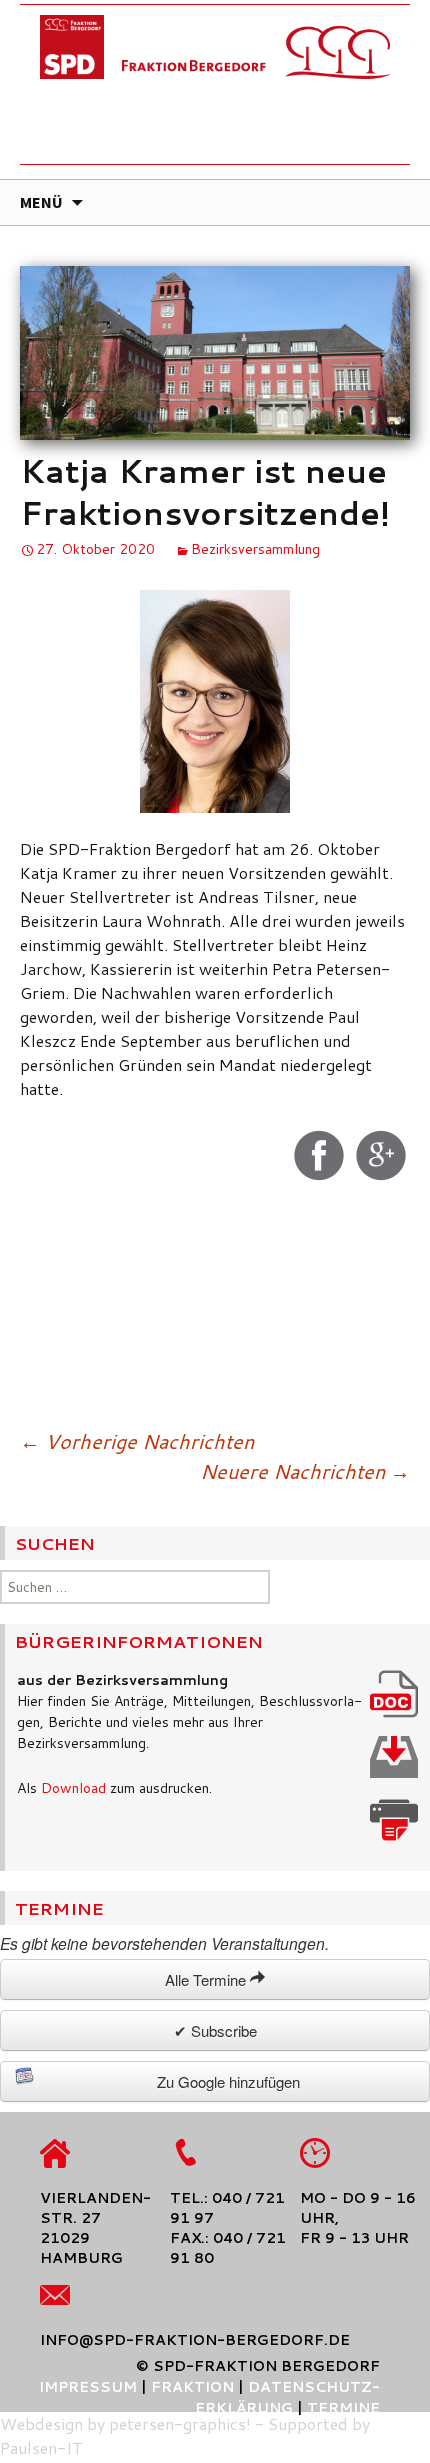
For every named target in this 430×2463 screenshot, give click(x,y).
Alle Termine (207, 1979)
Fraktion (192, 2387)
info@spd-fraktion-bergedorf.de (195, 2340)
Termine (343, 2408)
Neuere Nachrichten (305, 1471)
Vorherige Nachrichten (137, 1441)
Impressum (88, 2387)
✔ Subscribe (215, 2030)
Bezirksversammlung (255, 549)
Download (73, 1788)
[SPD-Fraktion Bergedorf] (215, 90)
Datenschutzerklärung (287, 2397)
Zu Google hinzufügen (228, 2081)
